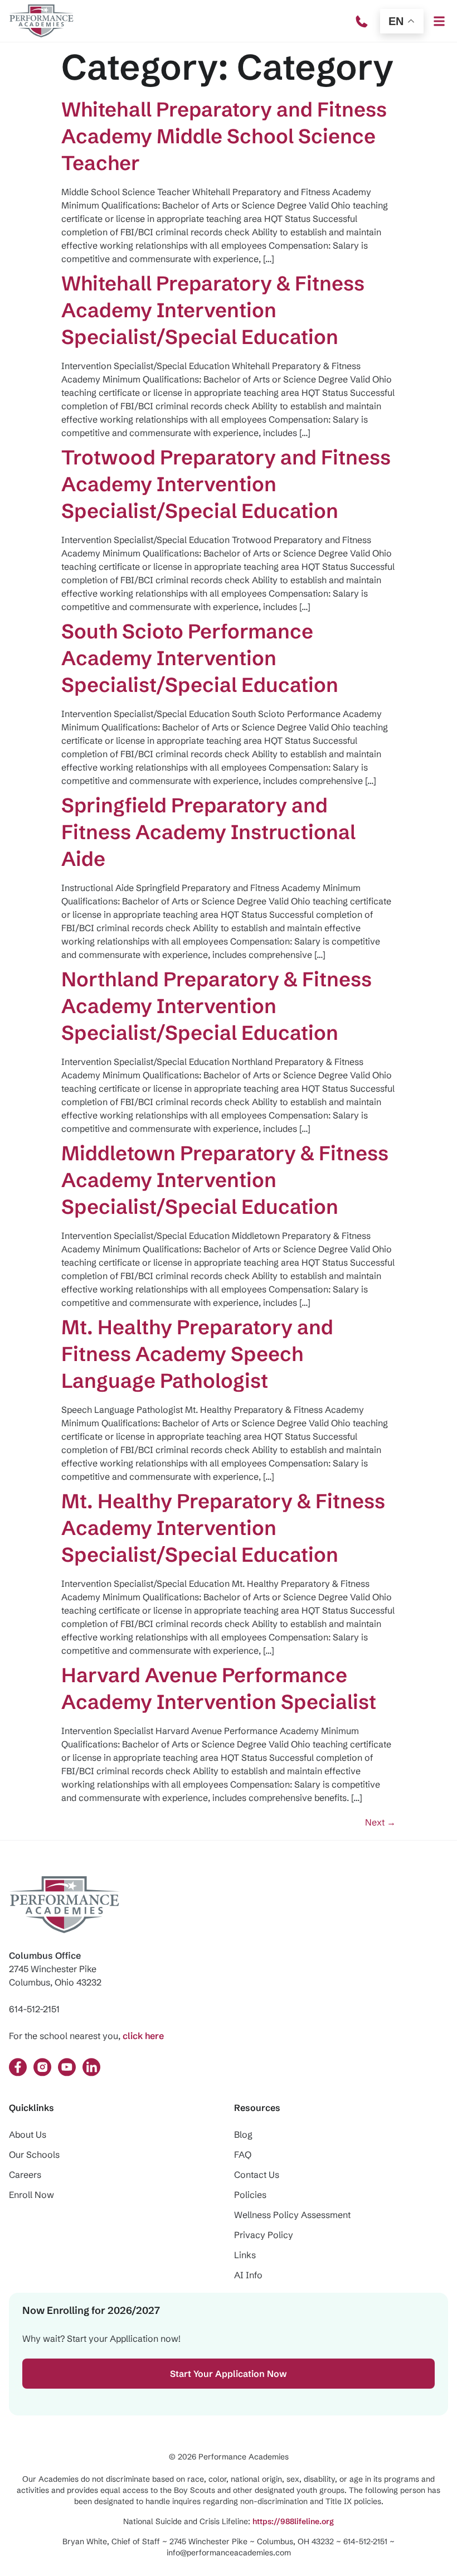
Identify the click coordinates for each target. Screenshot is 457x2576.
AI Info (248, 2275)
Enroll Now (31, 2195)
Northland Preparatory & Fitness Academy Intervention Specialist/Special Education (217, 1006)
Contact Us (257, 2175)
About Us (28, 2134)
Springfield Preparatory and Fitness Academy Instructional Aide (208, 832)
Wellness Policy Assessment (292, 2215)
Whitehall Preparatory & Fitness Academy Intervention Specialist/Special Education (213, 310)
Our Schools (34, 2154)
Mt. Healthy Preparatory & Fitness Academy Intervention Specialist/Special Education (223, 1528)
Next (380, 1822)
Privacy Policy (264, 2235)
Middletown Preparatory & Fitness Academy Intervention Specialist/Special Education (225, 1180)
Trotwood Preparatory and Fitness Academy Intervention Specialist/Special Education (226, 484)
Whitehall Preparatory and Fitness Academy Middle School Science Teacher (224, 136)
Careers (25, 2175)
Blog (243, 2134)
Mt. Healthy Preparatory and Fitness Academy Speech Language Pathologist (197, 1354)
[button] (439, 21)
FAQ (243, 2154)
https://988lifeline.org (293, 2521)
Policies (250, 2195)
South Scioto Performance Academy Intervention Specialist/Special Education (200, 658)
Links (245, 2255)
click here (143, 2036)
